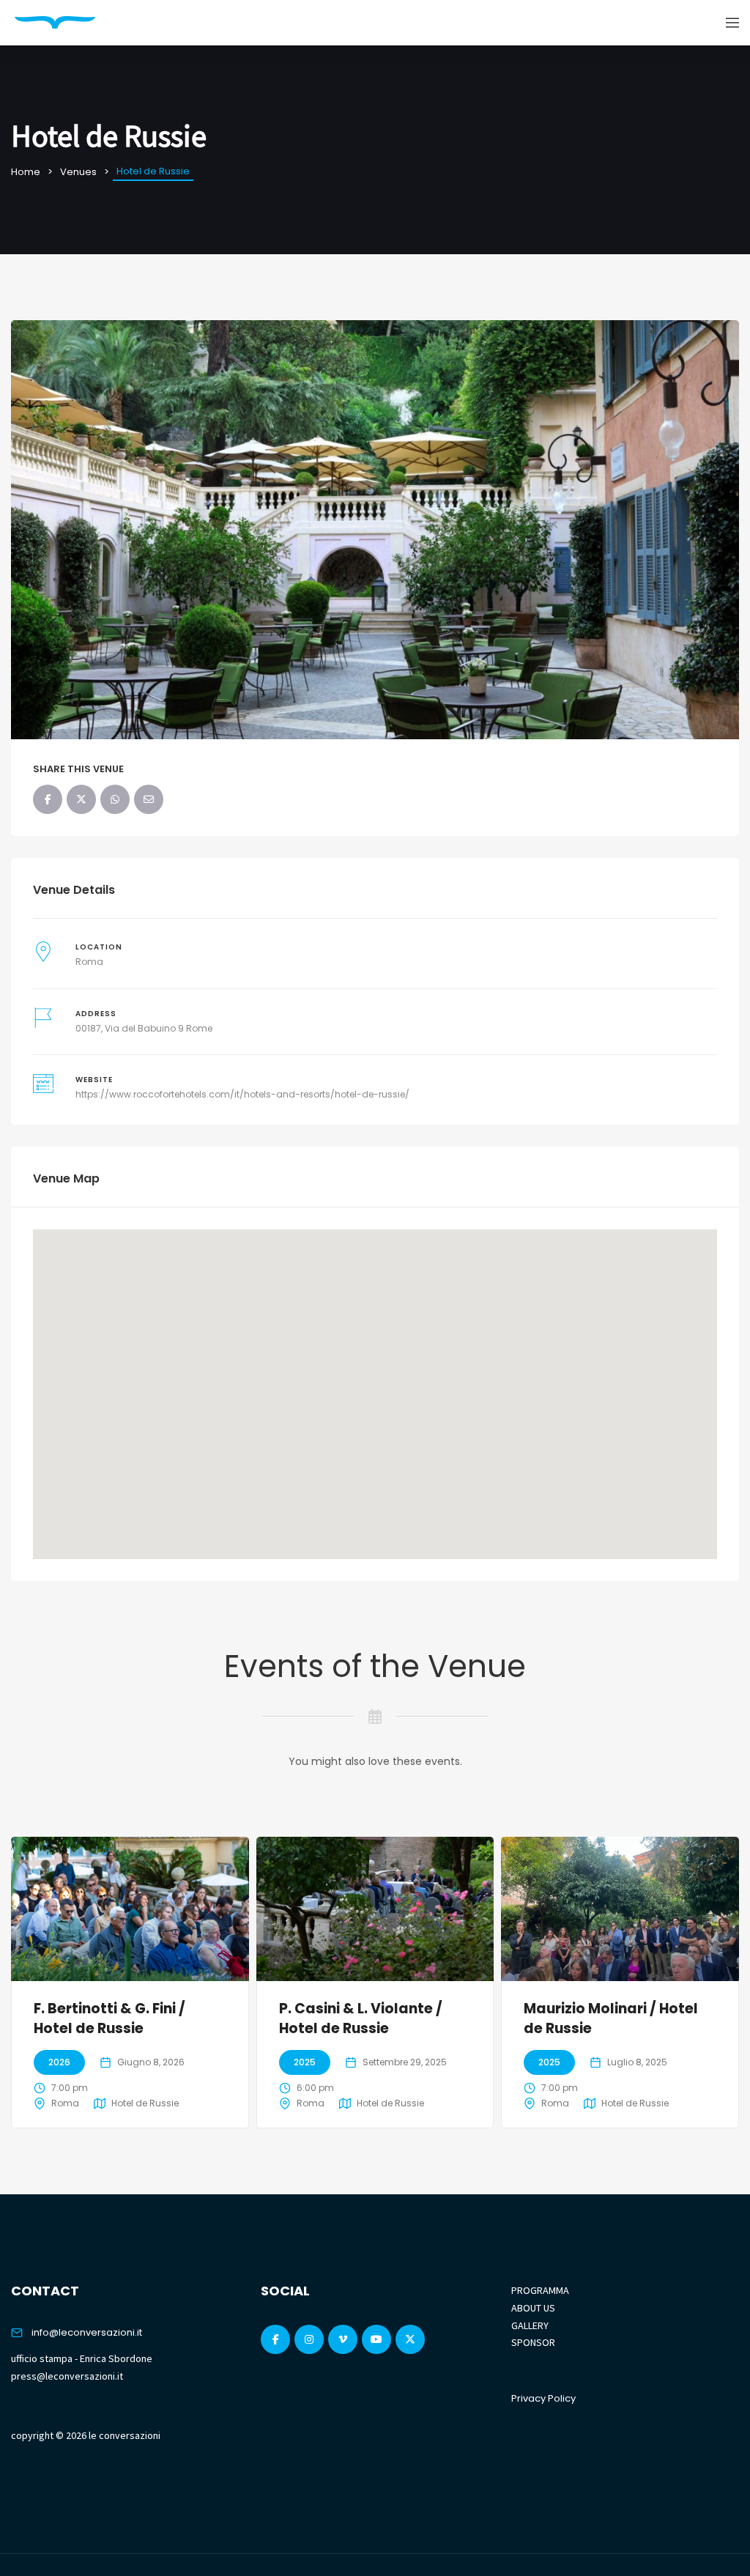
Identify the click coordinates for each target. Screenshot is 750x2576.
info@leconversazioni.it (87, 2332)
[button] (375, 1385)
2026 (59, 2062)
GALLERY (530, 2325)
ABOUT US (533, 2308)
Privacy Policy (543, 2398)
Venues (78, 172)
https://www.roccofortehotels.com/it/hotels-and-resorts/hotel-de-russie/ (242, 1094)
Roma (89, 962)
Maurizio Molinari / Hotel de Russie (611, 2018)
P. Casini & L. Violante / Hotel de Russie (361, 2018)
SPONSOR (533, 2342)
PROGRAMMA (540, 2290)
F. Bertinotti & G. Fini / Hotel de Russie (109, 2018)
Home (26, 172)
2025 (305, 2062)
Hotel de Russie (145, 2103)
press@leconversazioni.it (67, 2376)
